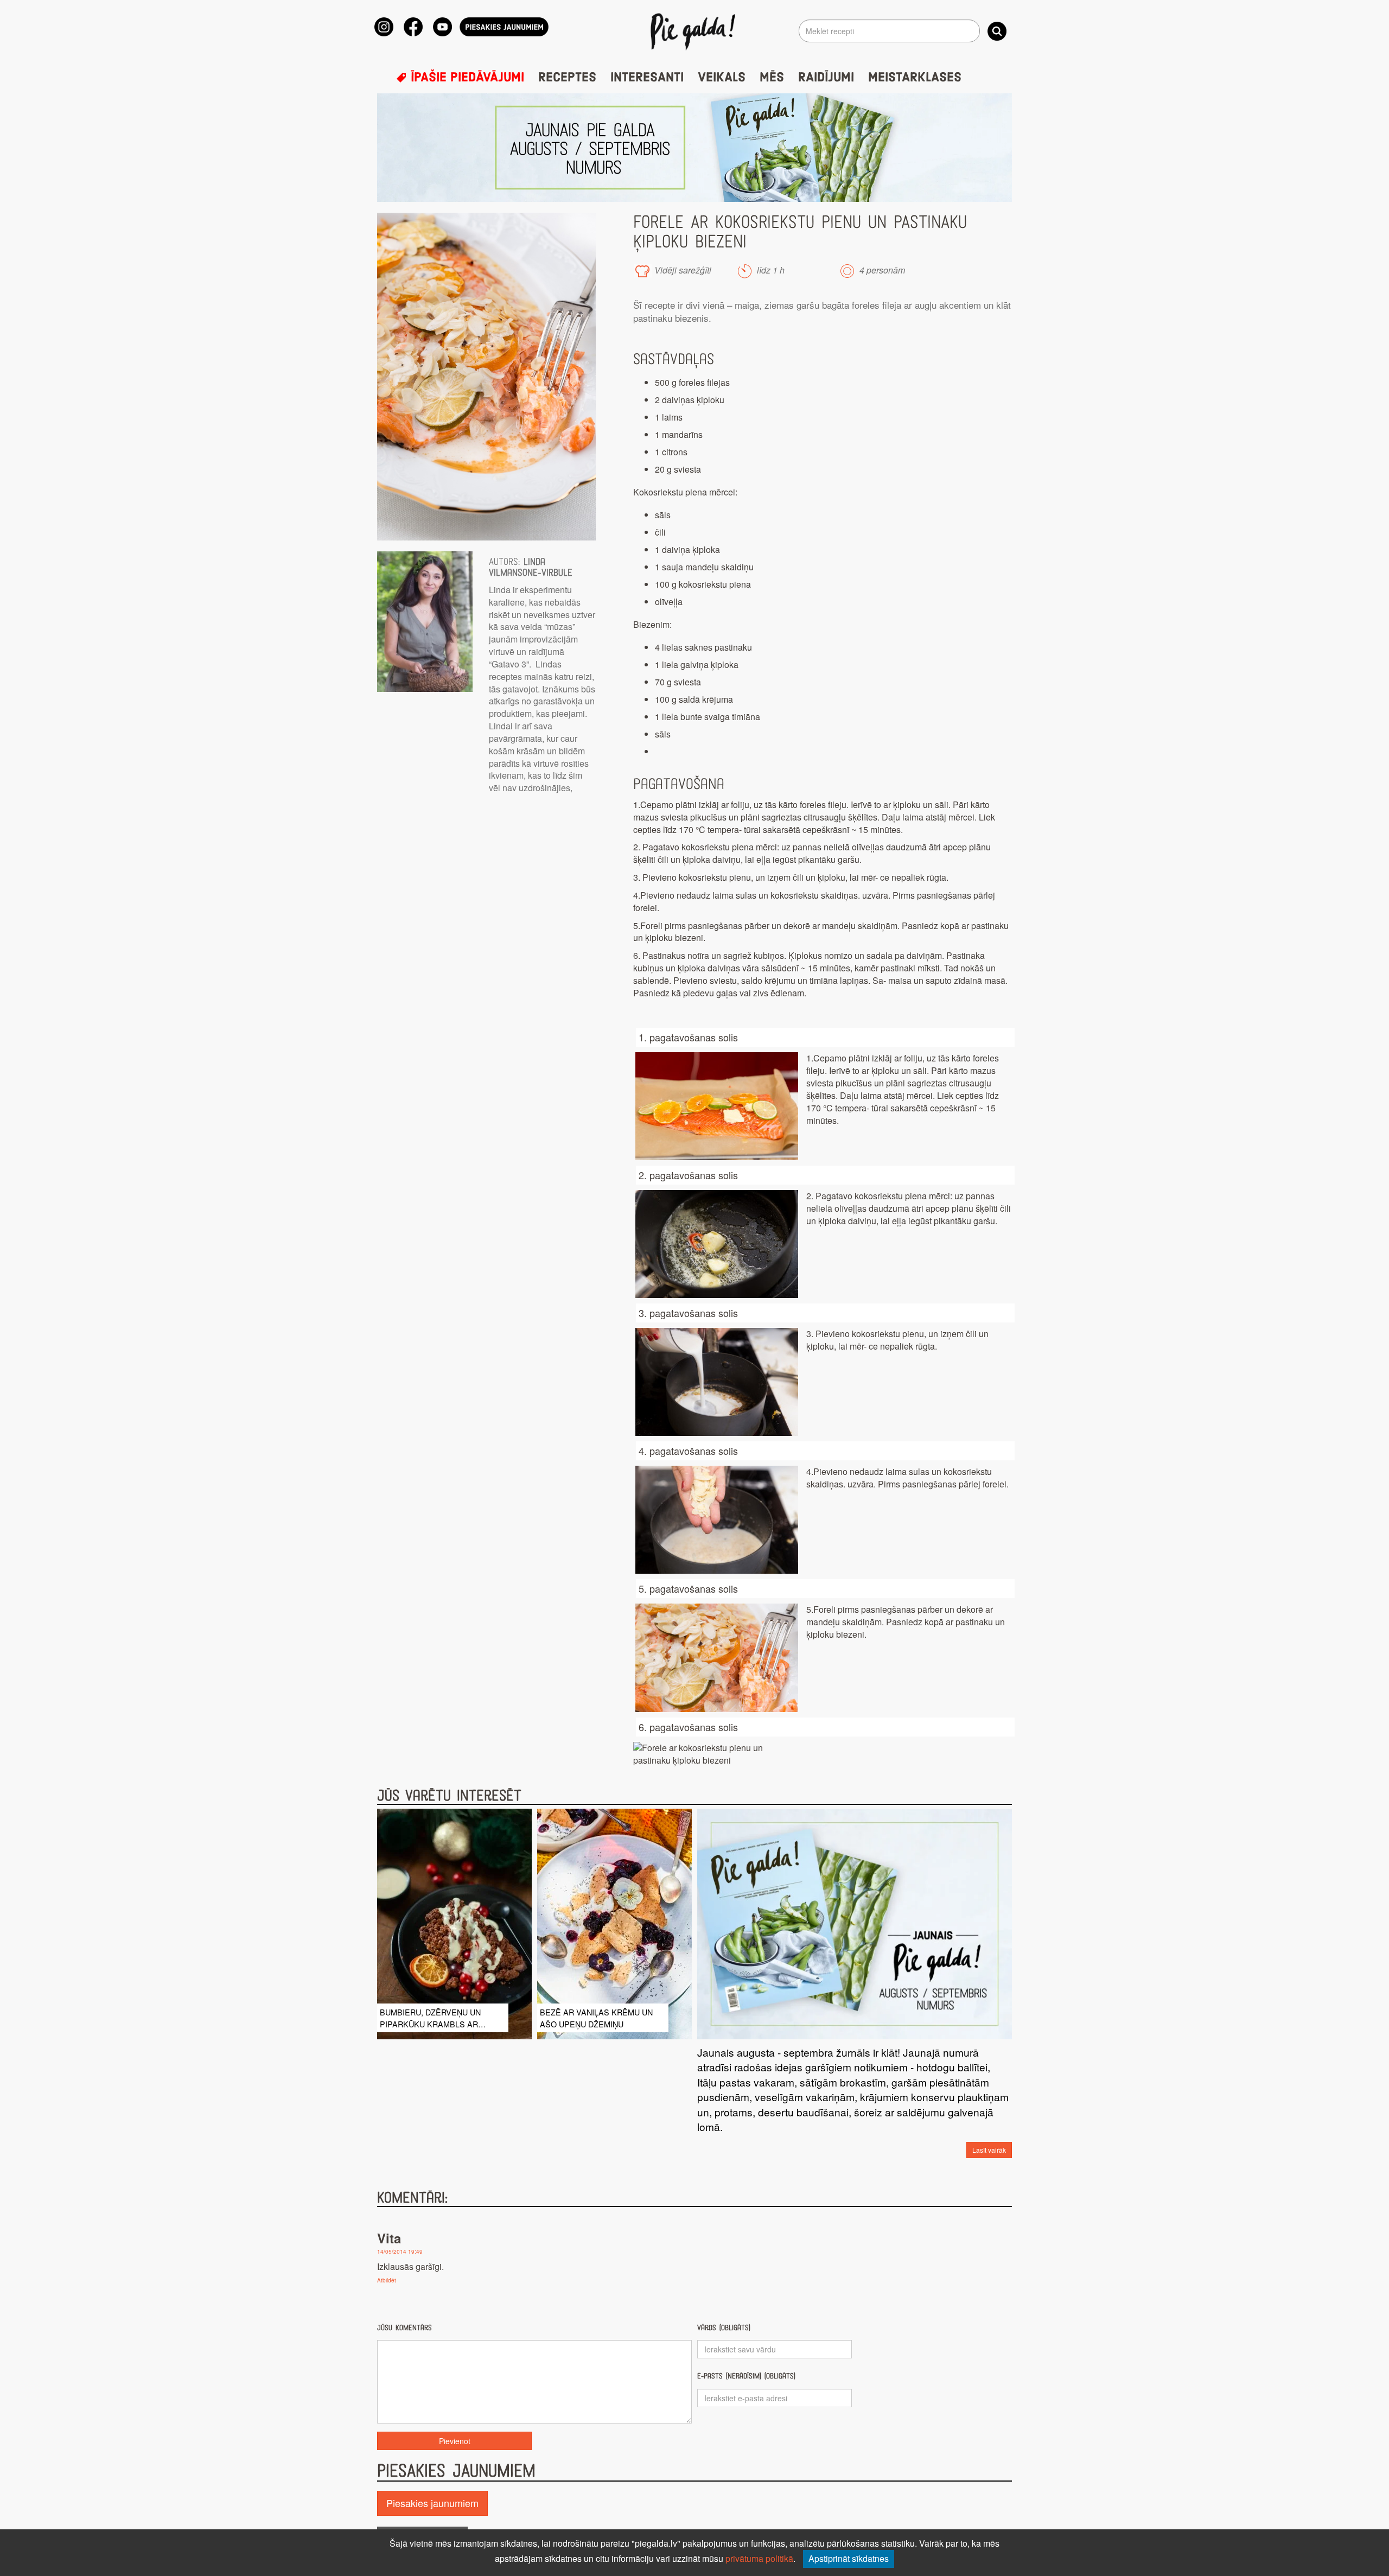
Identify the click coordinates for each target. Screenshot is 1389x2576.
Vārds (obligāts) (724, 2328)
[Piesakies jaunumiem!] (504, 27)
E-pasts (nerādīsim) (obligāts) (746, 2376)
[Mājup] (695, 31)
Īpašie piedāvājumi (466, 78)
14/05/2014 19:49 (400, 2251)
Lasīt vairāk (989, 2150)
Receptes (567, 78)
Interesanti (647, 78)
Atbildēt (387, 2280)
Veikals (722, 78)
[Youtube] (442, 27)
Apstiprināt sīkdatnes (849, 2558)
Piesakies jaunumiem (432, 2503)
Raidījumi (826, 78)
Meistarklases (915, 78)
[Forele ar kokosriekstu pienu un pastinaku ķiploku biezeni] (486, 377)
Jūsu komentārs (404, 2328)
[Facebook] (413, 27)
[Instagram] (384, 27)
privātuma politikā (759, 2558)
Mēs (772, 78)
